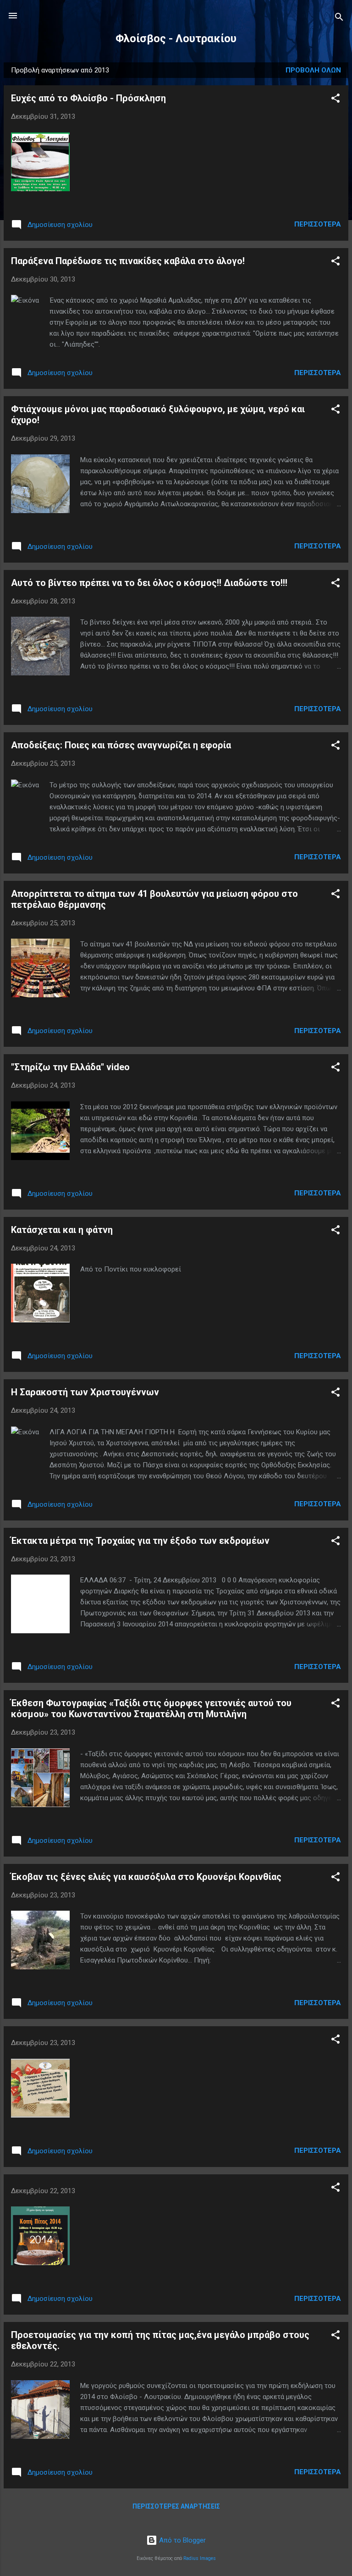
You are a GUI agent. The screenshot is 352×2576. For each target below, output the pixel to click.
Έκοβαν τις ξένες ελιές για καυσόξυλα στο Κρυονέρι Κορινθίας (146, 1877)
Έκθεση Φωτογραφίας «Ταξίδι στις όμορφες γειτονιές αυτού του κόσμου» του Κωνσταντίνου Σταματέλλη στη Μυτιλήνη (151, 1708)
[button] (335, 100)
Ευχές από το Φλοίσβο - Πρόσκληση (88, 98)
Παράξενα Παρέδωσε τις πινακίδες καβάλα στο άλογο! (128, 261)
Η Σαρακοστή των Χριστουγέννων (85, 1392)
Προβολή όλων (313, 70)
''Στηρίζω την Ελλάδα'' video (70, 1067)
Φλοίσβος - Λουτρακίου (176, 39)
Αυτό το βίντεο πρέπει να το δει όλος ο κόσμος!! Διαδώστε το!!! (149, 583)
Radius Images (200, 2558)
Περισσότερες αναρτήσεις (176, 2506)
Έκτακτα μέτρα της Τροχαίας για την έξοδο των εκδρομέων (140, 1541)
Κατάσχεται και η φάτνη (62, 1230)
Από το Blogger (181, 2540)
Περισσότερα (318, 224)
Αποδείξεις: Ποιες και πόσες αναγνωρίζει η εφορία (121, 745)
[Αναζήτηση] (339, 19)
